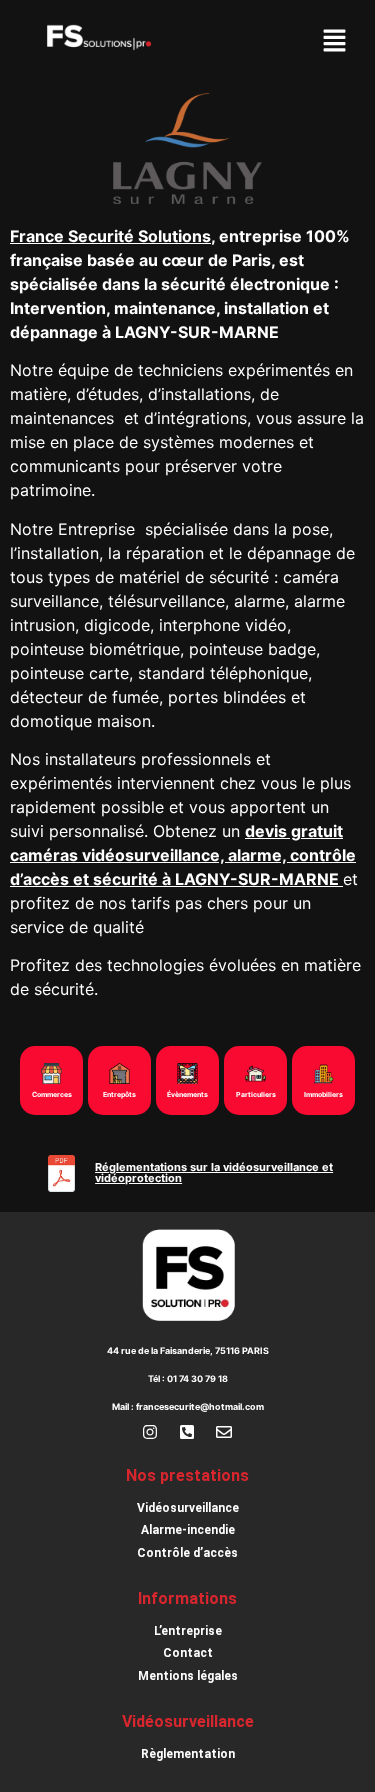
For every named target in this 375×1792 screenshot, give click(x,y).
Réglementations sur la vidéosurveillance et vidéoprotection (214, 1172)
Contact (188, 1653)
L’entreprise (188, 1631)
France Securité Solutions (110, 236)
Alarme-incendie (188, 1530)
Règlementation (188, 1754)
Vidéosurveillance (188, 1508)
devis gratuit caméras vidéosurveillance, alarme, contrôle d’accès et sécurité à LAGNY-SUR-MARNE (183, 855)
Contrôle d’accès (187, 1553)
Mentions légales (188, 1676)
